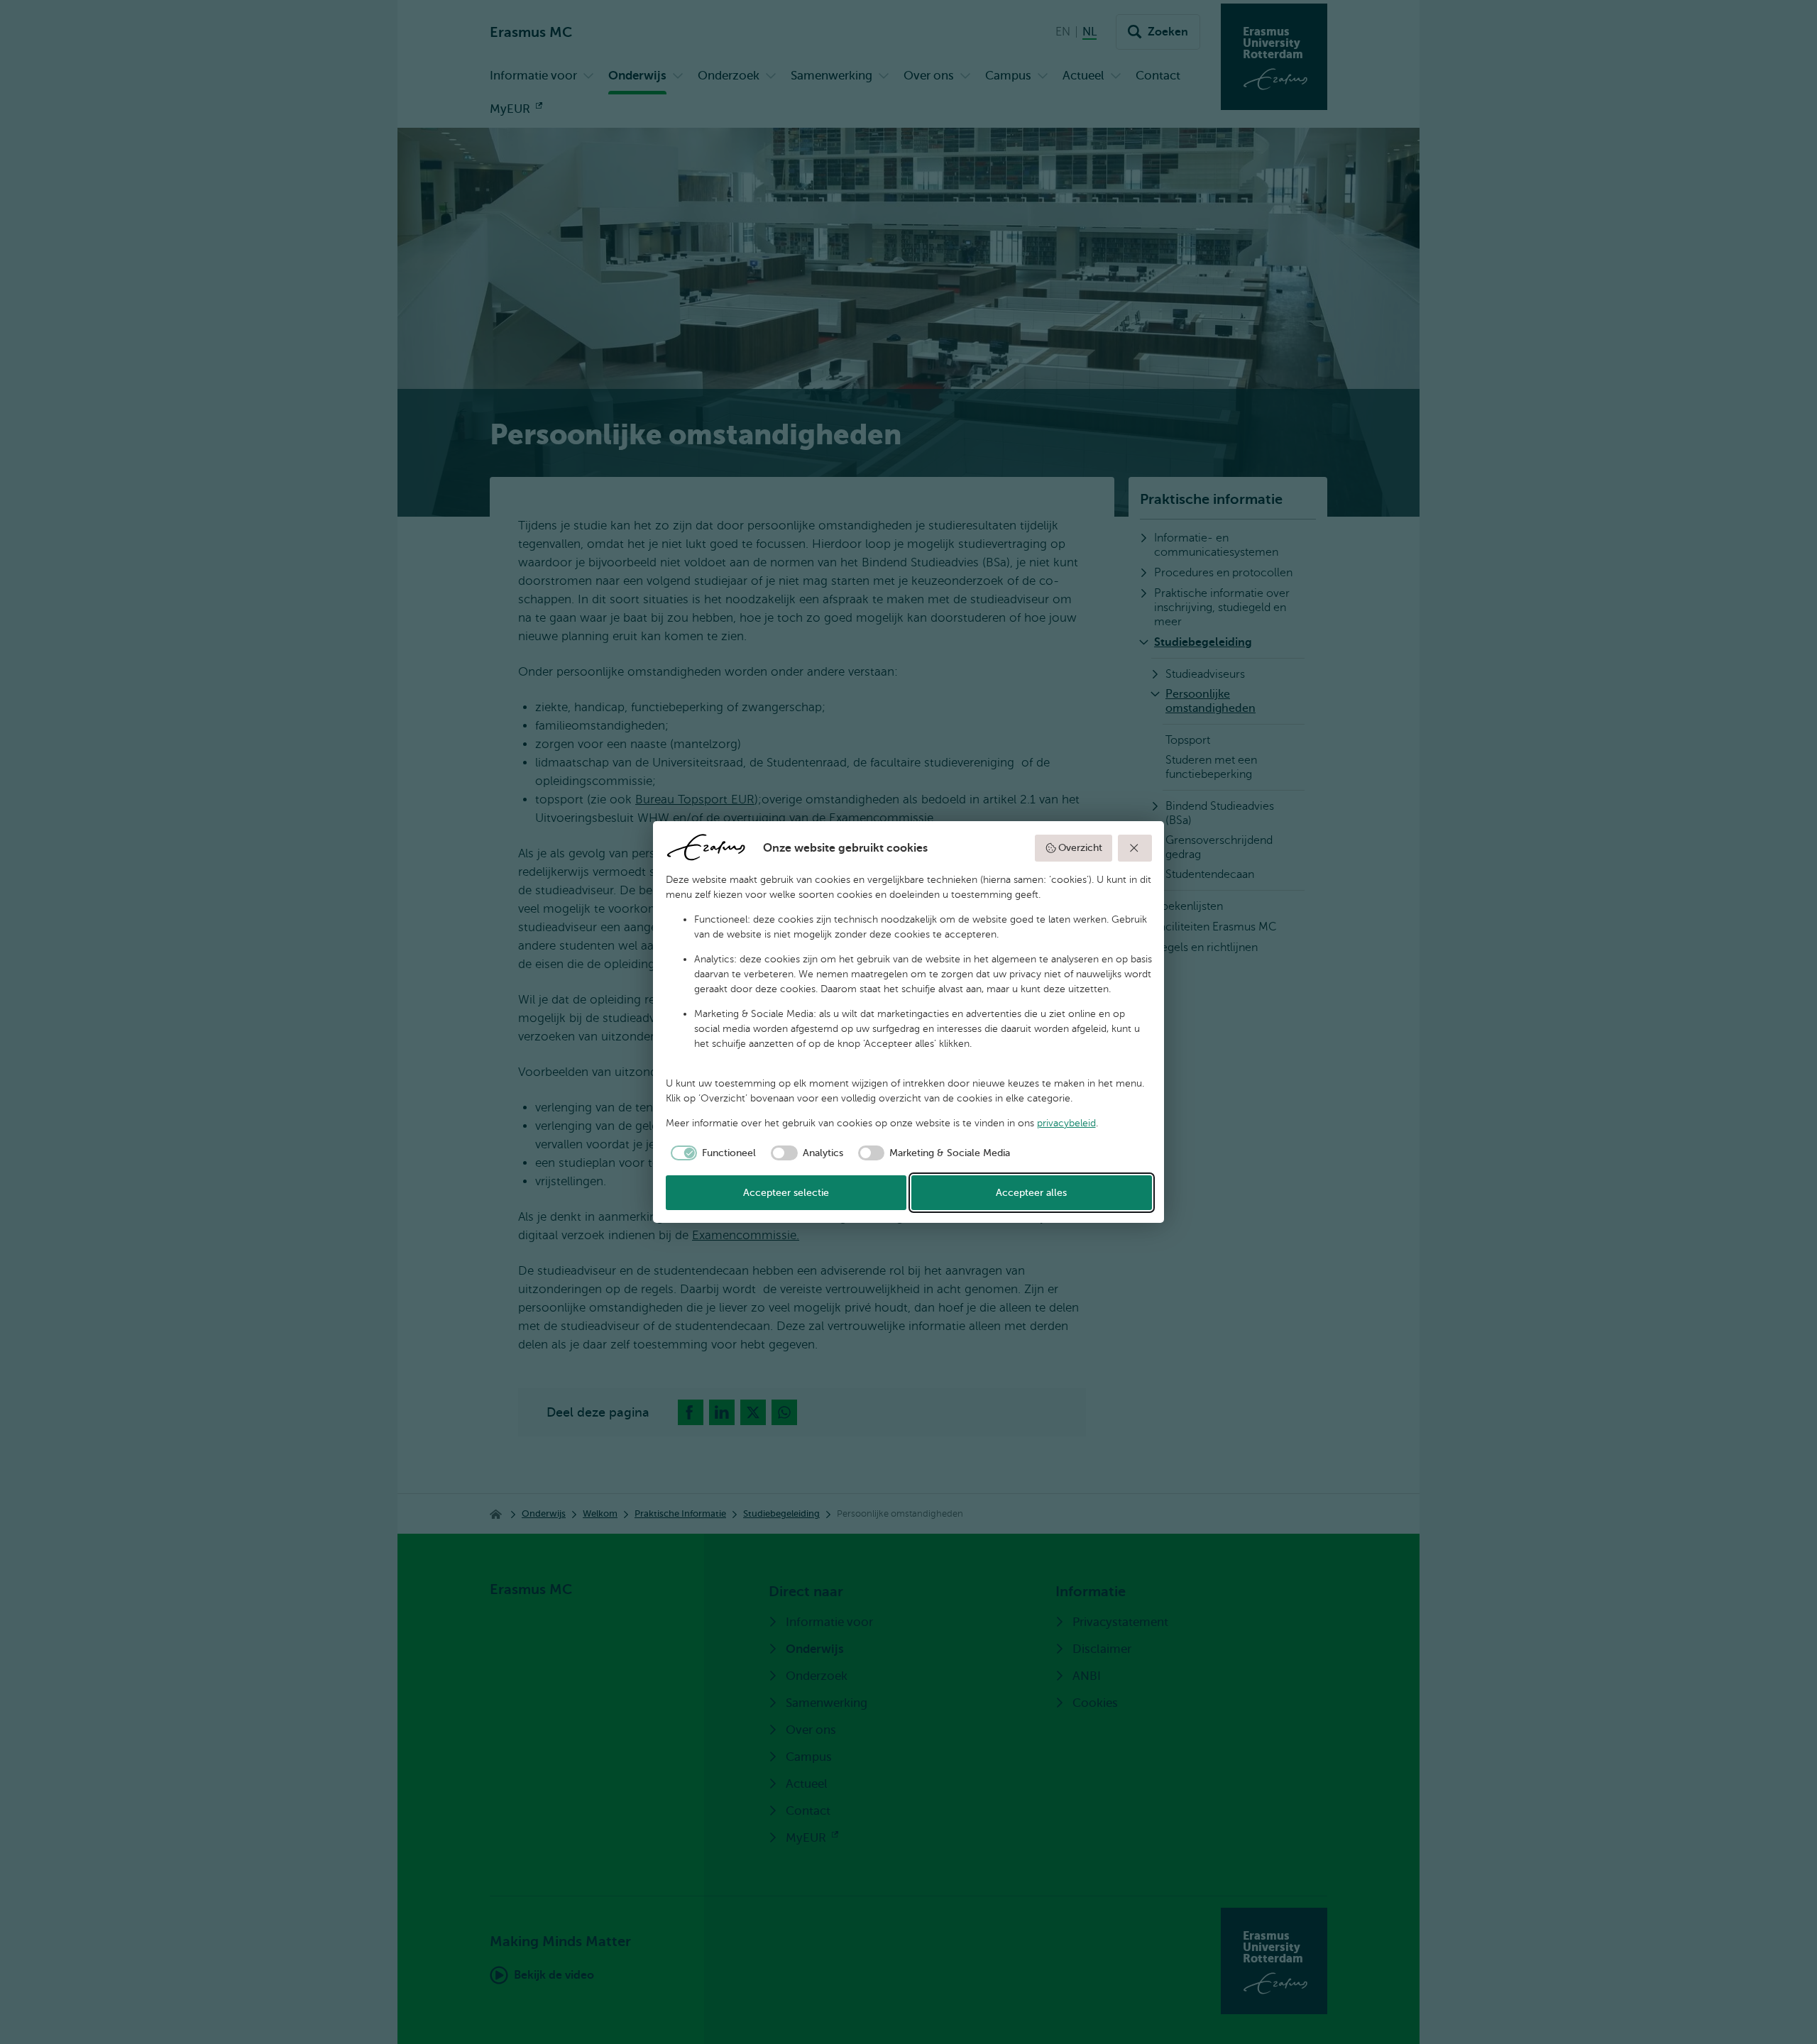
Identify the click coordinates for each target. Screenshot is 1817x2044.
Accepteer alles (1031, 1193)
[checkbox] (711, 1153)
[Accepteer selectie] (1135, 848)
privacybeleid (1066, 1123)
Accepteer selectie (786, 1193)
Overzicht (1080, 848)
